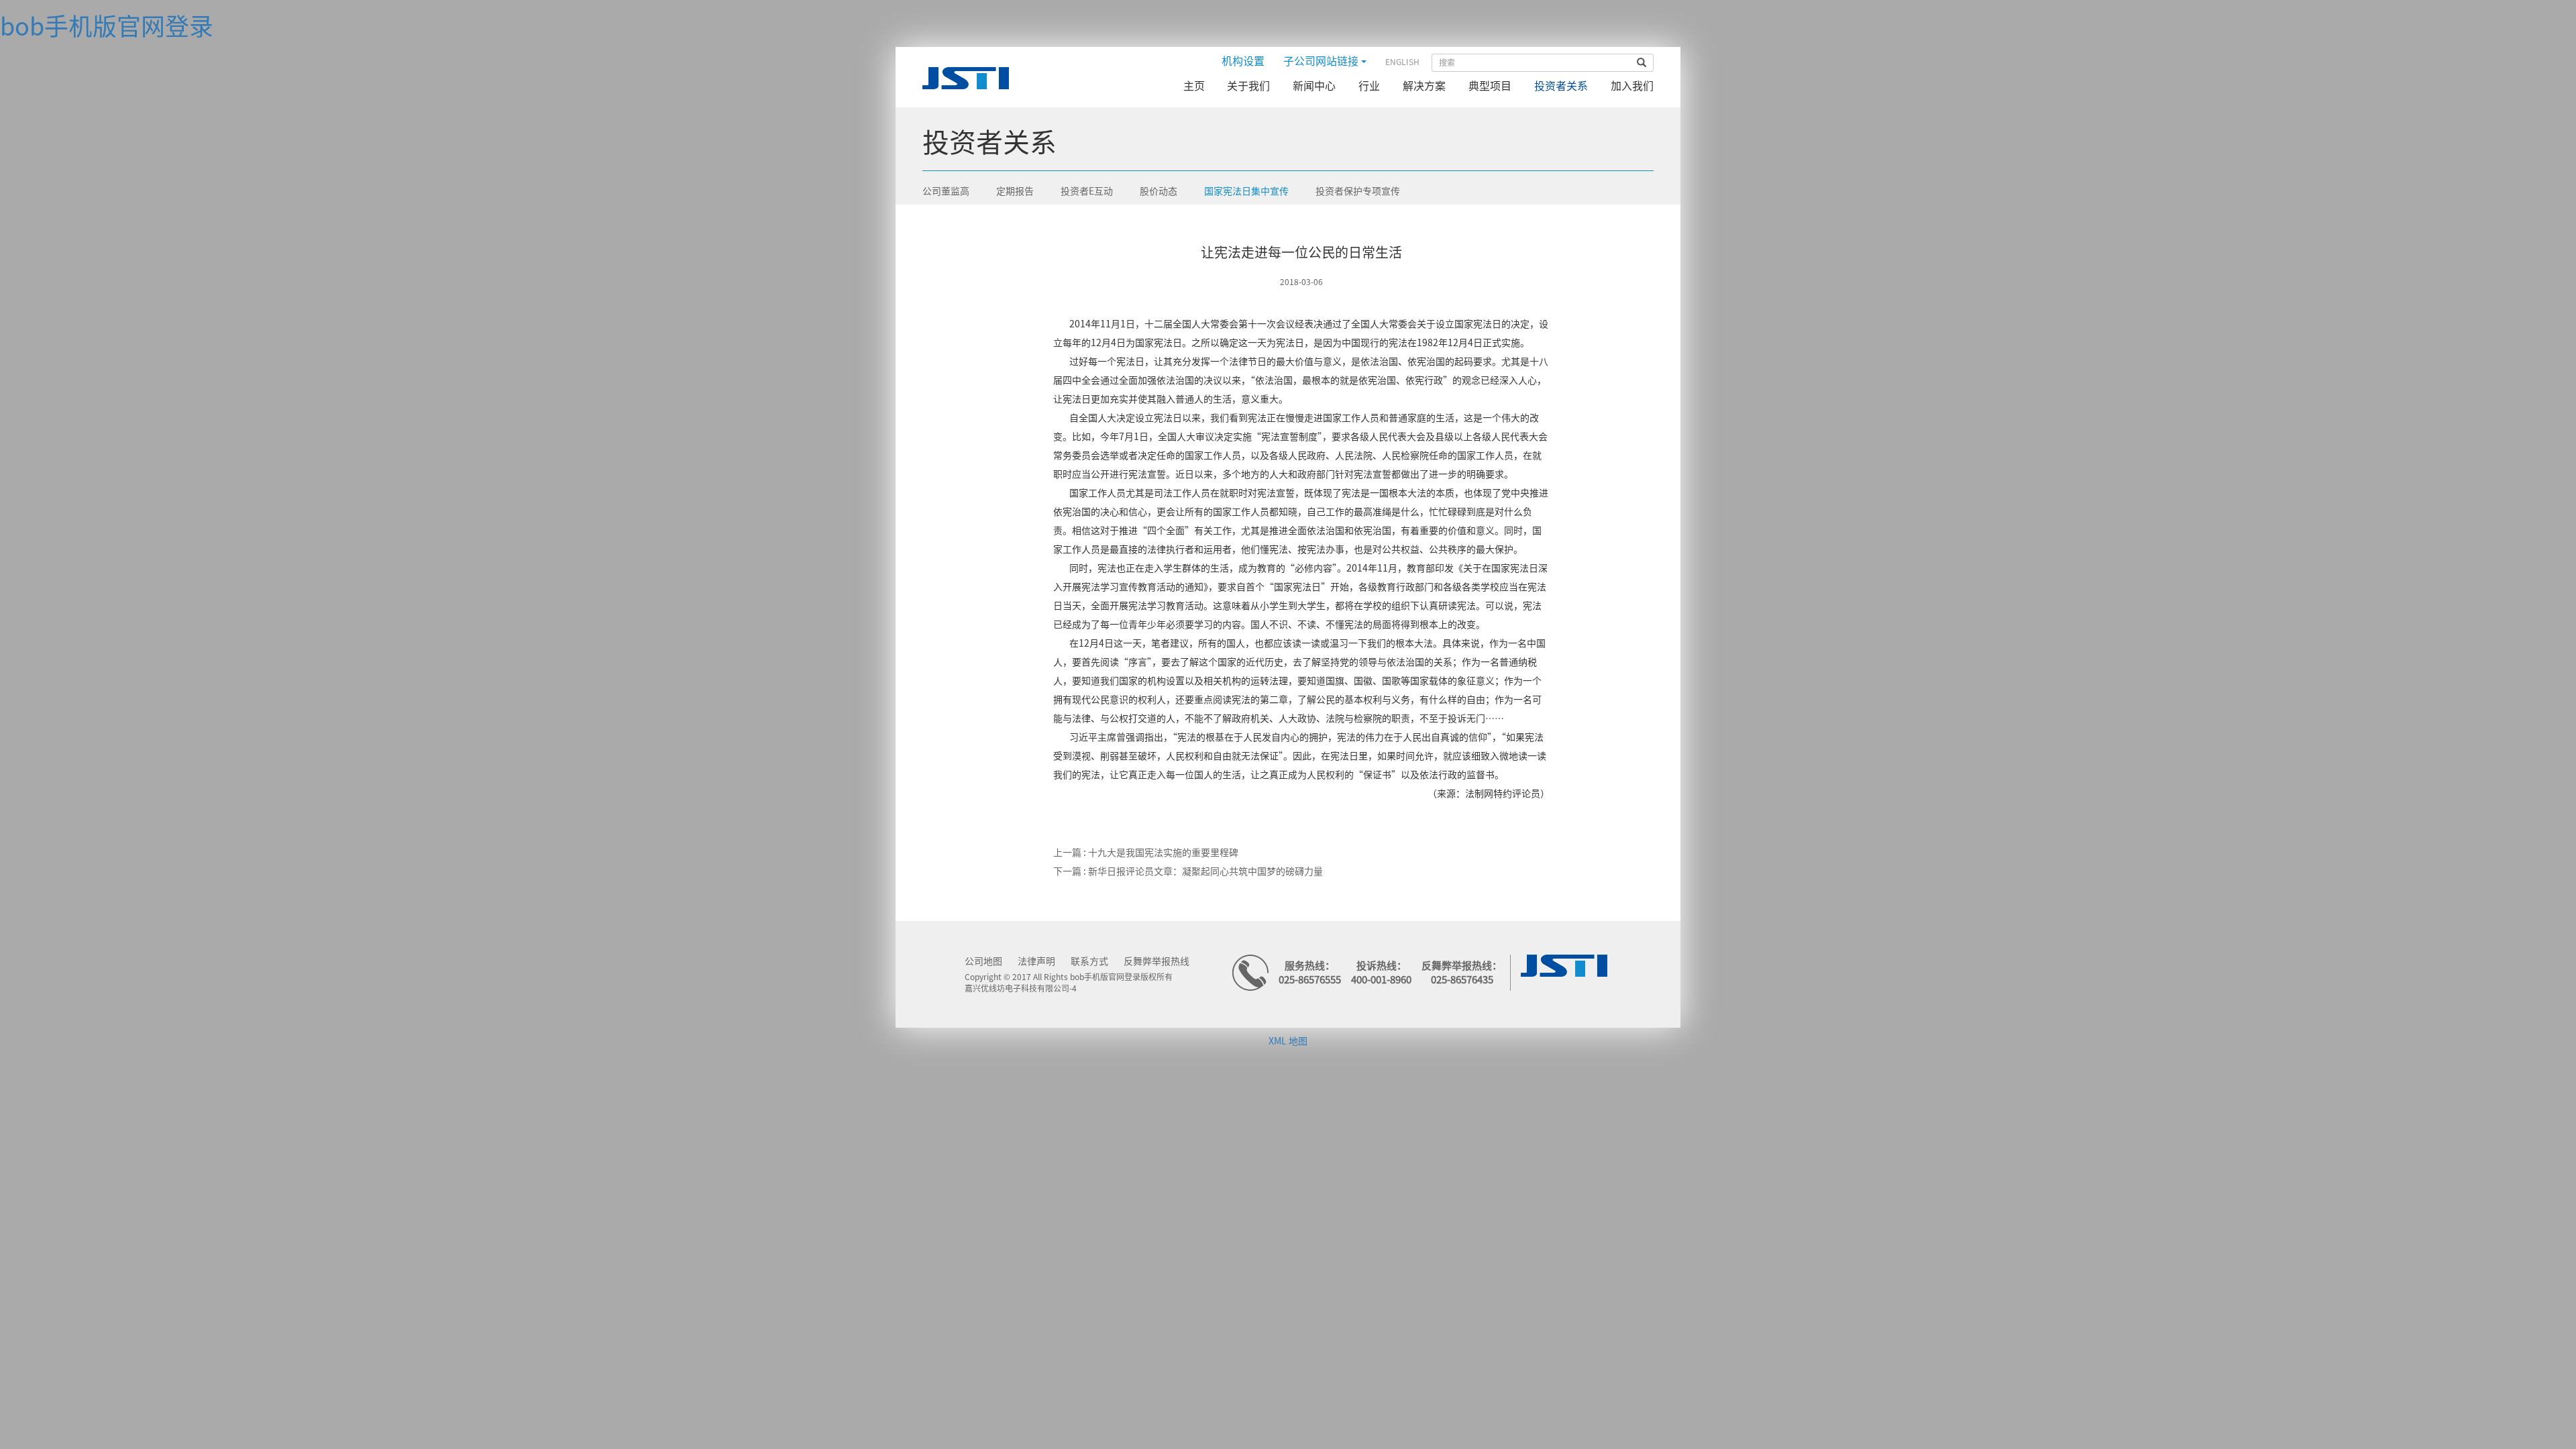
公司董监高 (946, 191)
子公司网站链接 (1322, 61)
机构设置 (1243, 61)
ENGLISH (1402, 62)
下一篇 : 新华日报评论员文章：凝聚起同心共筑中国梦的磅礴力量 (1188, 871)
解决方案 (1424, 86)
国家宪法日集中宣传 (1246, 191)
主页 (1194, 86)
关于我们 (1248, 86)
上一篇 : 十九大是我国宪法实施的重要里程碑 (1146, 853)
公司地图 (983, 961)
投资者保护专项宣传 (1358, 191)
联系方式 (1089, 961)
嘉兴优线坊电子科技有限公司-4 (1021, 988)
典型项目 (1490, 86)
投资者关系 (1561, 86)
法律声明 (1036, 961)
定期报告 (1015, 191)
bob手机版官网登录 (107, 26)
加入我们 (1632, 86)
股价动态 (1159, 191)
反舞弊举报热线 (1157, 961)
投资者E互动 (1087, 191)
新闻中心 (1314, 86)
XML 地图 (1288, 1041)
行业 (1369, 86)
